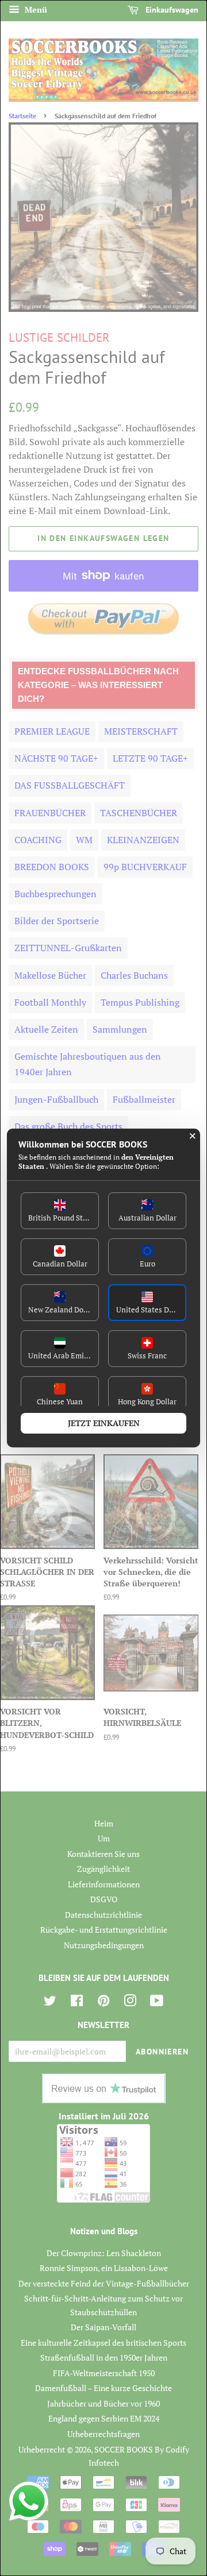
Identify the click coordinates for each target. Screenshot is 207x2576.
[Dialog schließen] (193, 1136)
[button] (60, 1211)
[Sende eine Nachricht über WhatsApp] (29, 2501)
